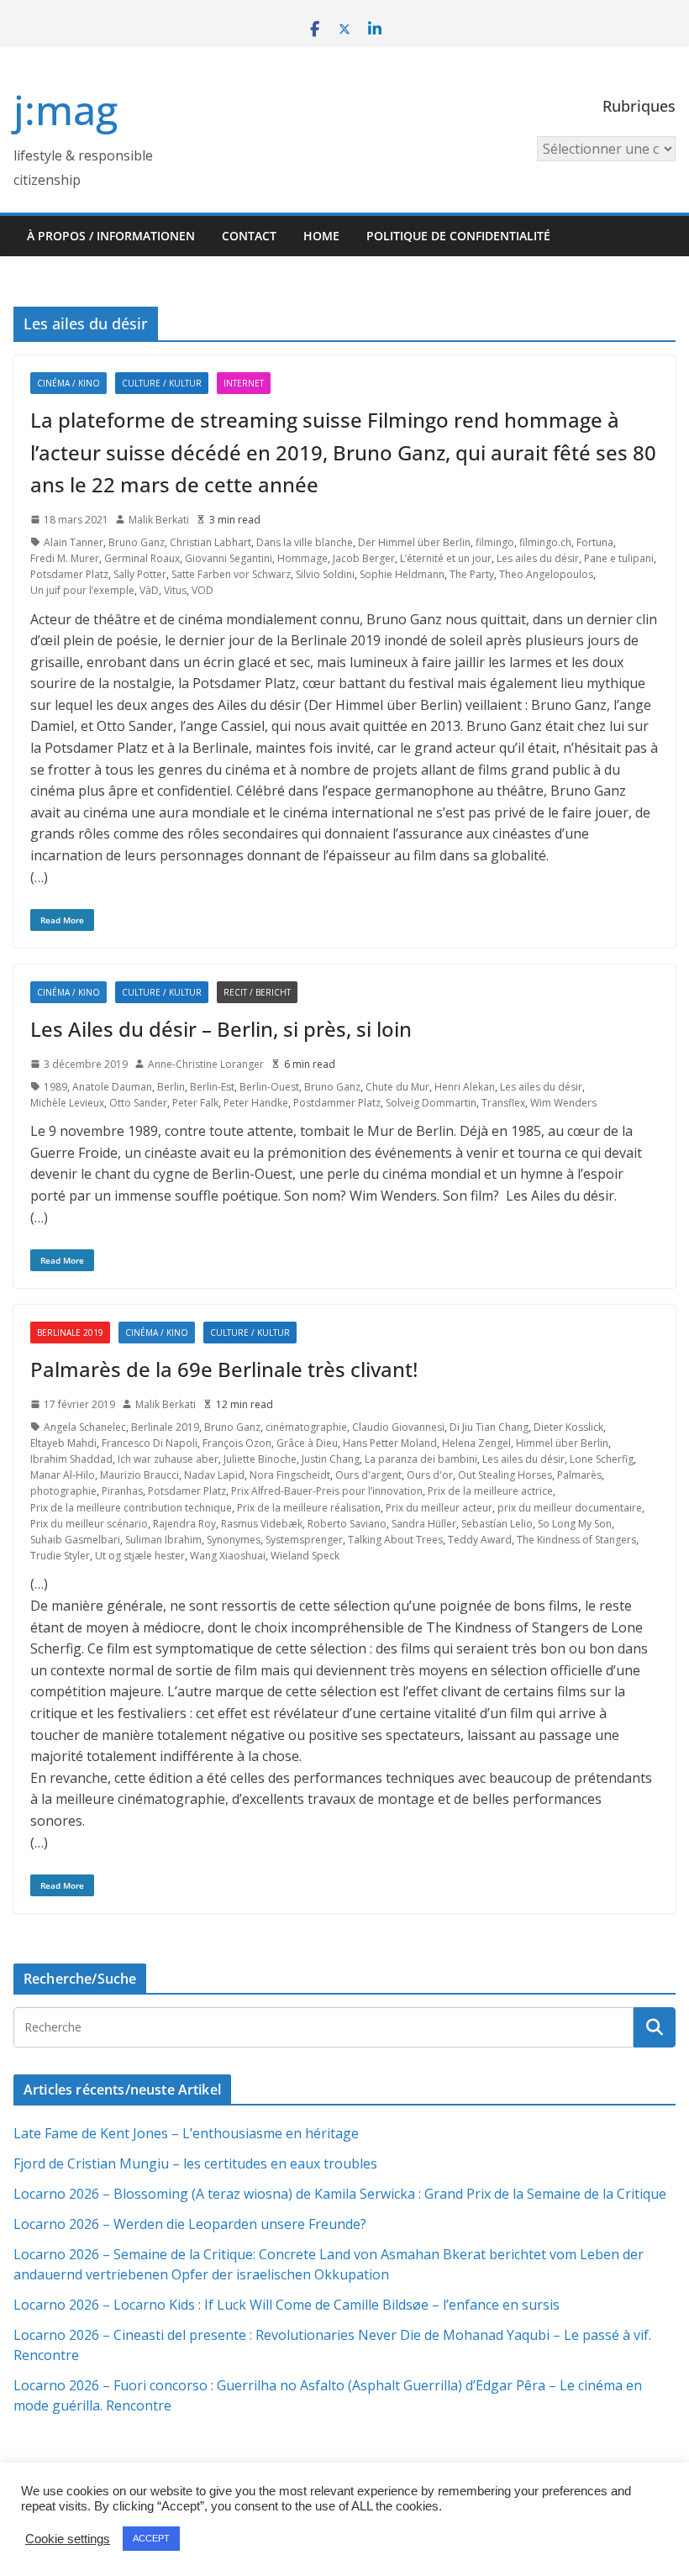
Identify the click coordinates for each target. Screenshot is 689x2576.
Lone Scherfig (602, 1459)
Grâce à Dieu (307, 1443)
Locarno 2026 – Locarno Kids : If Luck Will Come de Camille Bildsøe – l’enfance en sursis (287, 2305)
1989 (55, 1087)
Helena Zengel (476, 1443)
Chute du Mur (397, 1087)
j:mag (66, 110)
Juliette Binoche (260, 1459)
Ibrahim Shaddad (71, 1459)
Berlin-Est (212, 1087)
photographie (63, 1491)
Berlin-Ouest (269, 1087)
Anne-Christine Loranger (206, 1064)
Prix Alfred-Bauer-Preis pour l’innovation (327, 1491)
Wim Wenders (563, 1103)
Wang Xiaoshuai (228, 1556)
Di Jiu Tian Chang (489, 1427)
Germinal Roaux (142, 558)
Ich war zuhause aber (168, 1459)
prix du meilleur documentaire (570, 1508)
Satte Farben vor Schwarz (231, 574)
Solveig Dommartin (431, 1103)
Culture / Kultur (162, 383)
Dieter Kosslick (568, 1427)
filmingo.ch (545, 542)
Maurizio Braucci (139, 1475)
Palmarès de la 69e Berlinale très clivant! (224, 1369)
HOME (321, 236)
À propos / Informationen (111, 236)
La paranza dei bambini (421, 1459)
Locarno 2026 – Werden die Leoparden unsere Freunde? (190, 2224)
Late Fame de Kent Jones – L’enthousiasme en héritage (186, 2133)
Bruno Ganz (137, 542)
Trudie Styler (60, 1556)
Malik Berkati (159, 520)
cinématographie (306, 1427)
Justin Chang (331, 1459)
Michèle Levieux (67, 1103)
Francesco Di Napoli (150, 1443)
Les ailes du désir (538, 558)
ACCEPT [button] (151, 2538)
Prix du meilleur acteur (439, 1508)
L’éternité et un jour (446, 558)
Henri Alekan (465, 1087)
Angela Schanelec (85, 1427)
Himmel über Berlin (562, 1443)
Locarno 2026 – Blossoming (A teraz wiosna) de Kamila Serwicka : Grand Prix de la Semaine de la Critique (340, 2194)
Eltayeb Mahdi (63, 1443)
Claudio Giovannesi (398, 1427)
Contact (249, 236)
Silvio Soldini (325, 574)
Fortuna (595, 542)
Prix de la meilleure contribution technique (131, 1508)
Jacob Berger (364, 558)
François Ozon (237, 1443)
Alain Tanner (74, 542)
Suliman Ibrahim (163, 1540)
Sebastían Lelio (497, 1524)
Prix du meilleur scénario (89, 1524)
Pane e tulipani (619, 558)
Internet (244, 383)
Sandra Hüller (424, 1524)
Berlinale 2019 (70, 1333)
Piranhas (122, 1491)
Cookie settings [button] (68, 2539)
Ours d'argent (368, 1475)
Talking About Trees (395, 1540)
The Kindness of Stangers (576, 1540)
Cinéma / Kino (68, 383)
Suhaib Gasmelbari (75, 1540)
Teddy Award (480, 1540)
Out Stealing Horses (505, 1475)
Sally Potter (140, 574)
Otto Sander (138, 1103)
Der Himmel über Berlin (414, 542)
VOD (202, 590)
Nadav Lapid (214, 1475)
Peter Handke (256, 1103)
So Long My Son (575, 1524)
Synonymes (234, 1540)
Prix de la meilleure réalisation (309, 1508)
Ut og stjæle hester (140, 1556)
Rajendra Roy (184, 1524)
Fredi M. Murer (65, 558)
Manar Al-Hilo (63, 1475)
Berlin (171, 1087)
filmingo (495, 542)
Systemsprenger (304, 1540)
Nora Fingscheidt (290, 1475)
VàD (149, 590)
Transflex (503, 1103)
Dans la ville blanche (305, 542)
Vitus (175, 590)
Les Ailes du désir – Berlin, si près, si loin (221, 1029)
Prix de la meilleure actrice (490, 1491)
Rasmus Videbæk (262, 1524)
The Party (472, 574)
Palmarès (579, 1475)
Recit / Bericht (257, 992)
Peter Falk (195, 1103)
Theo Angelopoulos (546, 574)
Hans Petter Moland (390, 1443)
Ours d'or (430, 1475)
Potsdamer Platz (69, 574)
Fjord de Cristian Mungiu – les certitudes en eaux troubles (195, 2163)
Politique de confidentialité (458, 236)
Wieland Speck (305, 1556)
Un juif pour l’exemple (82, 590)
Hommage (302, 558)
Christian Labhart (210, 542)
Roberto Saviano (347, 1524)
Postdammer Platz (337, 1103)
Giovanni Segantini (229, 558)
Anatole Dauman (112, 1087)
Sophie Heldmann (402, 574)
